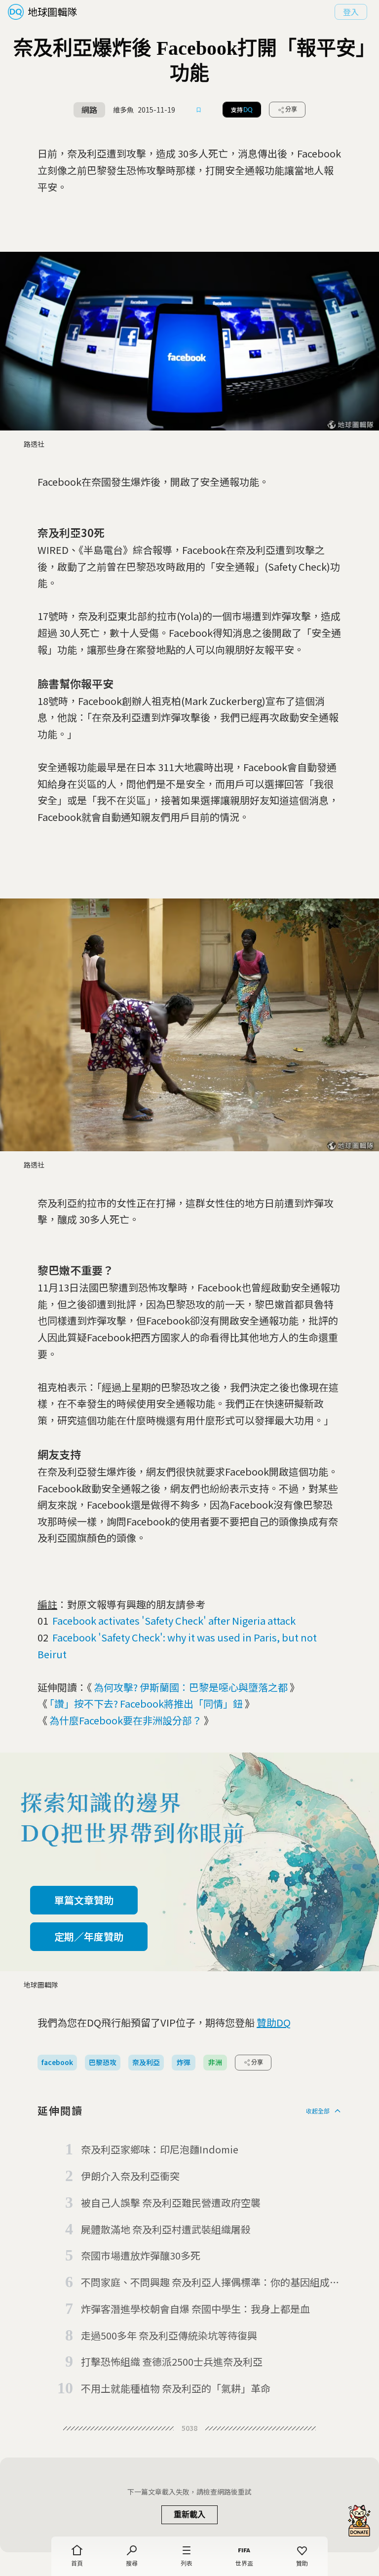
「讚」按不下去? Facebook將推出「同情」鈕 (146, 1703)
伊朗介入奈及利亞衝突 (130, 2176)
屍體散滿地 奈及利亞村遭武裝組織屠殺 (166, 2229)
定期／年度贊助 (89, 1936)
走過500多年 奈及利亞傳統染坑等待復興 (169, 2335)
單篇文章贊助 (84, 1900)
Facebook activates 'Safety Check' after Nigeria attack (174, 1620)
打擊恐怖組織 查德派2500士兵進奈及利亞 (172, 2361)
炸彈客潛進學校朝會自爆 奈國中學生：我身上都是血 (195, 2309)
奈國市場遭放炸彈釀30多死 (141, 2255)
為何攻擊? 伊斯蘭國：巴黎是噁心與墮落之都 (191, 1687)
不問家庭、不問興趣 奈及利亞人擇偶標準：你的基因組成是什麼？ (210, 2283)
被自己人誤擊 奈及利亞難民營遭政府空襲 (171, 2203)
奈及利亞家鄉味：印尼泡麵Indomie (160, 2149)
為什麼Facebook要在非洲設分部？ (126, 1720)
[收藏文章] (199, 110)
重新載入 (189, 2515)
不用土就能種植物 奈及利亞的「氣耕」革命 (176, 2388)
